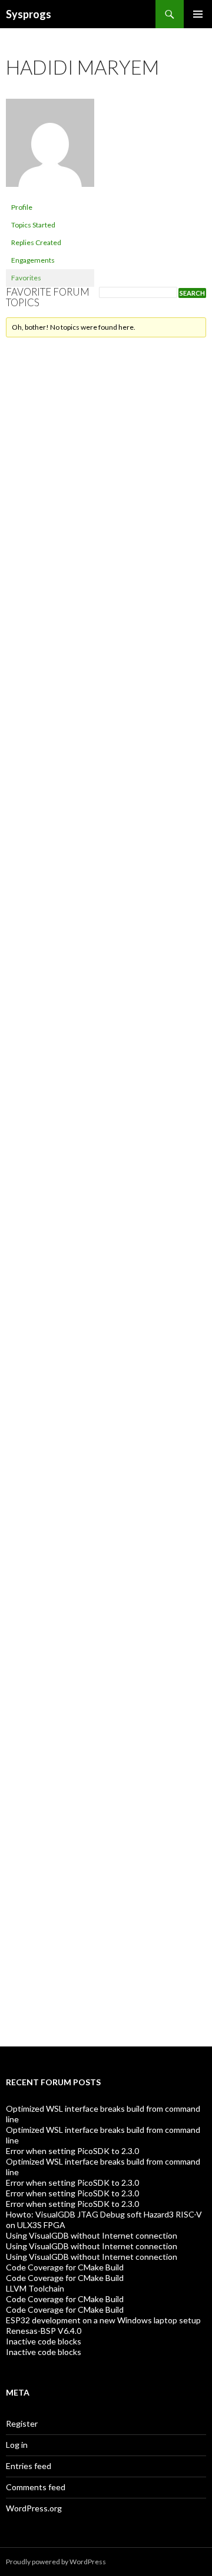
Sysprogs (29, 14)
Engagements (33, 260)
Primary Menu (198, 14)
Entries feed (29, 2466)
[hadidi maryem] (50, 148)
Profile (22, 207)
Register (22, 2423)
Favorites (26, 278)
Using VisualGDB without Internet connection (92, 2235)
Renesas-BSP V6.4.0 (44, 2331)
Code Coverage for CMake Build (65, 2267)
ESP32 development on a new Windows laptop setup (103, 2320)
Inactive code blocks (44, 2341)
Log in (17, 2445)
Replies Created (36, 242)
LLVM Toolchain (35, 2288)
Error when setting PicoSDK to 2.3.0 (72, 2151)
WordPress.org (34, 2508)
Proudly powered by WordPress (56, 2562)
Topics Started (33, 225)
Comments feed (36, 2487)
